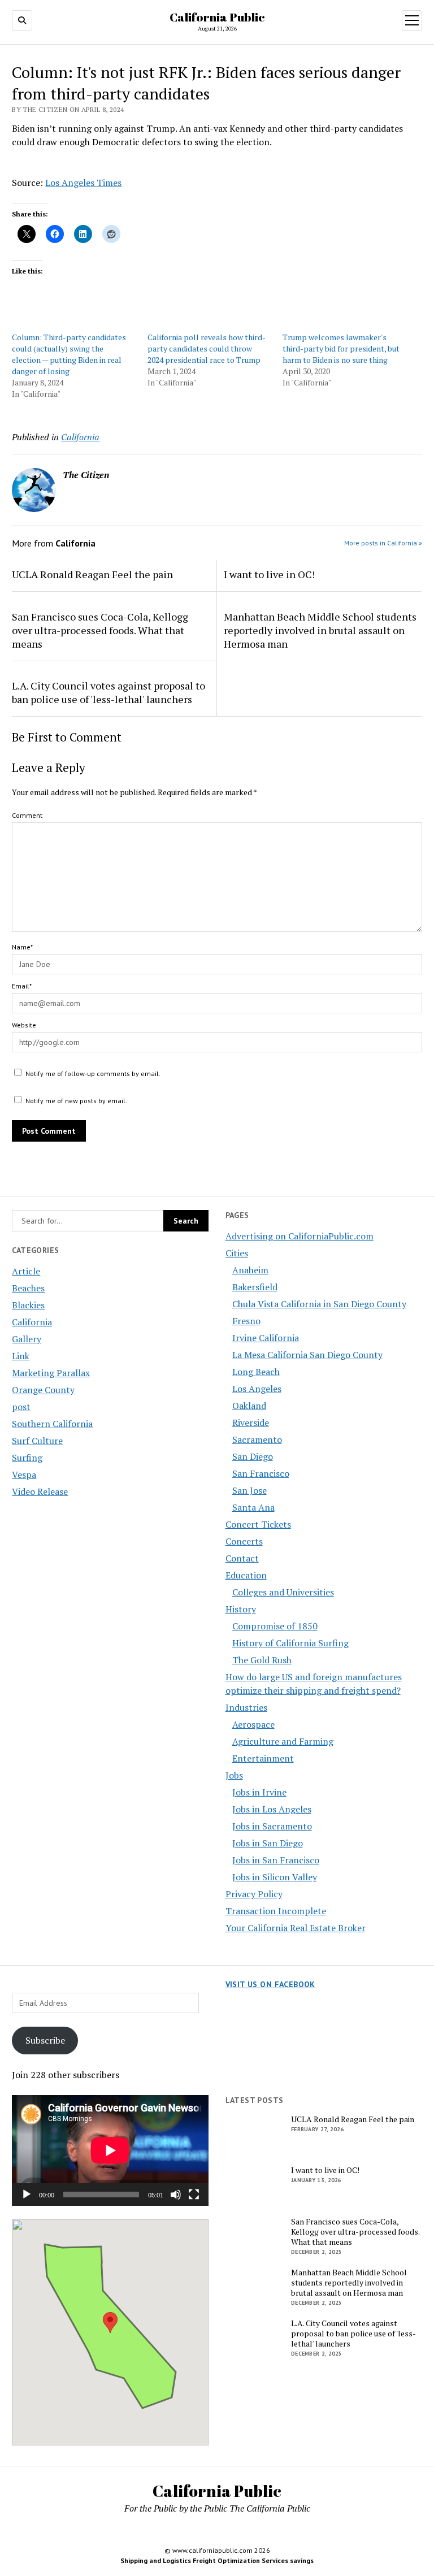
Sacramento (257, 1439)
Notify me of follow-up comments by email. (93, 1074)
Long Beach (256, 1372)
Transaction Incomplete (276, 1911)
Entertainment (263, 1758)
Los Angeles (257, 1389)
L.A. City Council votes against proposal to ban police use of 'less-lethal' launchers (108, 692)
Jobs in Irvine (259, 1792)
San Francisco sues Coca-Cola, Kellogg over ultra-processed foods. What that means (100, 630)
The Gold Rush (262, 1660)
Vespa (24, 1475)
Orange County (43, 1390)
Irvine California (266, 1338)
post (21, 1407)
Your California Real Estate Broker (296, 1928)
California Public (217, 17)
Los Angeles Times (83, 183)
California (32, 1322)
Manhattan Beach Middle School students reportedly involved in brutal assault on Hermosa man (320, 630)
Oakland (249, 1406)
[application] (110, 2150)
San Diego (253, 1456)
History (241, 1609)
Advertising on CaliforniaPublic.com (300, 1236)
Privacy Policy (254, 1894)
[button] (110, 2323)
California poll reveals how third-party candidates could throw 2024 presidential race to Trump (207, 348)
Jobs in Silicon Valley (275, 1877)
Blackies (28, 1305)
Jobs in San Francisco (276, 1860)
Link (21, 1356)
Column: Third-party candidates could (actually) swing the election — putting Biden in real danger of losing (69, 354)
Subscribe (45, 2040)
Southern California (52, 1424)
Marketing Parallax (51, 1373)
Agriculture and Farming (283, 1741)
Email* (22, 986)
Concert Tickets (258, 1524)
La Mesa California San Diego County (307, 1355)
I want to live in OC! (269, 574)
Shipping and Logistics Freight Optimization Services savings (217, 2560)
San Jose (249, 1490)
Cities (237, 1253)
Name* (22, 947)
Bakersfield (255, 1287)
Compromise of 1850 (275, 1626)
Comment (27, 815)
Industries (246, 1707)
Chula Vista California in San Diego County (319, 1304)
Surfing (27, 1458)
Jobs (234, 1775)
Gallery (27, 1339)
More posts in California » (383, 543)
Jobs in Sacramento (272, 1826)
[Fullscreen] (194, 2195)
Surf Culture (37, 1441)
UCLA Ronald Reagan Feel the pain (92, 574)
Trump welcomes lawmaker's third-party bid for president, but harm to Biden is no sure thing (341, 348)
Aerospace (253, 1724)
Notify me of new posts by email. (76, 1101)
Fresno (246, 1321)
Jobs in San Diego (268, 1843)
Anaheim (250, 1270)
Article (26, 1271)
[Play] (27, 2195)
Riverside (251, 1423)
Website (24, 1025)
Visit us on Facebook (270, 1984)
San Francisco (261, 1473)
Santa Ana (253, 1507)
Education (246, 1575)
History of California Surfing (290, 1643)
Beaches (28, 1288)
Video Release (40, 1491)
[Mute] (176, 2195)
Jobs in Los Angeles (272, 1809)
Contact (242, 1558)
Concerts (244, 1541)
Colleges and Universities (283, 1592)
